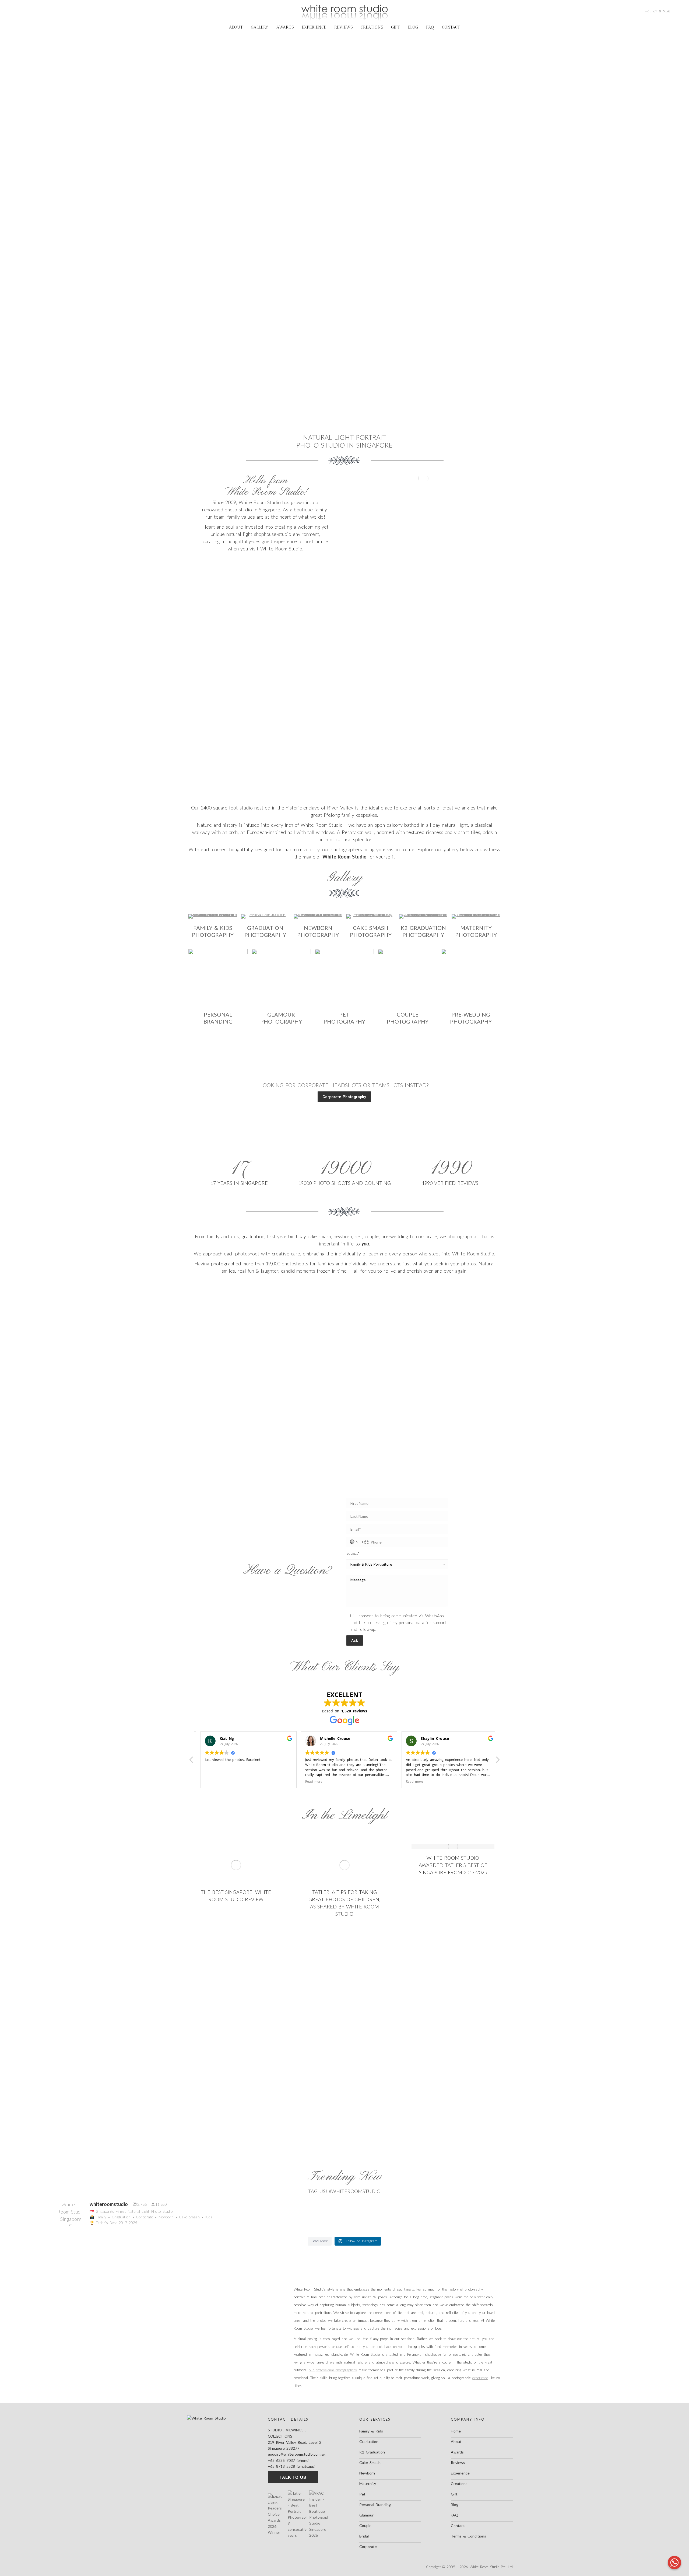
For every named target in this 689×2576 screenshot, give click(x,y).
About (456, 2441)
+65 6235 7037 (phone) (289, 2460)
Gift (454, 2494)
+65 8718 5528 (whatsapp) (292, 2466)
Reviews (458, 2462)
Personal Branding (375, 2505)
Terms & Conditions (468, 2536)
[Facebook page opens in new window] (20, 11)
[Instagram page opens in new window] (29, 11)
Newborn (367, 2473)
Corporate (368, 2547)
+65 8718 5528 (657, 11)
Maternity (368, 2483)
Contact (458, 2526)
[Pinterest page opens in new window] (37, 11)
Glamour (366, 2515)
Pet (362, 2494)
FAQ (455, 2515)
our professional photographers (333, 2370)
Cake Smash (370, 2462)
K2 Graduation (372, 2452)
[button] (497, 1761)
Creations (459, 2483)
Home (456, 2431)
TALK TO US (293, 2477)
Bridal (364, 2536)
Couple (365, 2526)
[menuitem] (236, 27)
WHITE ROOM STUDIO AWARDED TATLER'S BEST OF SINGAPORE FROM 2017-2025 (453, 1865)
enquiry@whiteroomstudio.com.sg (297, 2454)
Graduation (369, 2441)
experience (480, 2378)
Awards (457, 2452)
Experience (460, 2473)
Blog (455, 2505)
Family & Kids (371, 2431)
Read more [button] (209, 1781)
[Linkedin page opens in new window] (46, 11)
